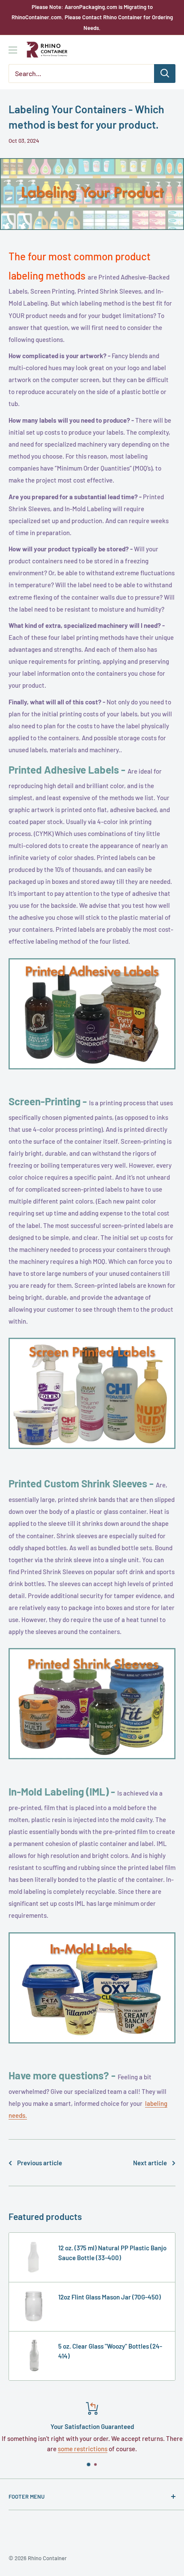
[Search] (165, 74)
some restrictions (83, 2449)
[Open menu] (13, 50)
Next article (150, 2163)
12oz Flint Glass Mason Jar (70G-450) (110, 2297)
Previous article (40, 2163)
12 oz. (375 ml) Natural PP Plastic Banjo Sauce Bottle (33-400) (112, 2253)
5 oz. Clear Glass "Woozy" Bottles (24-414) (110, 2351)
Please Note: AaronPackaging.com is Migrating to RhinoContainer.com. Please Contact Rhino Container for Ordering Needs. (92, 17)
